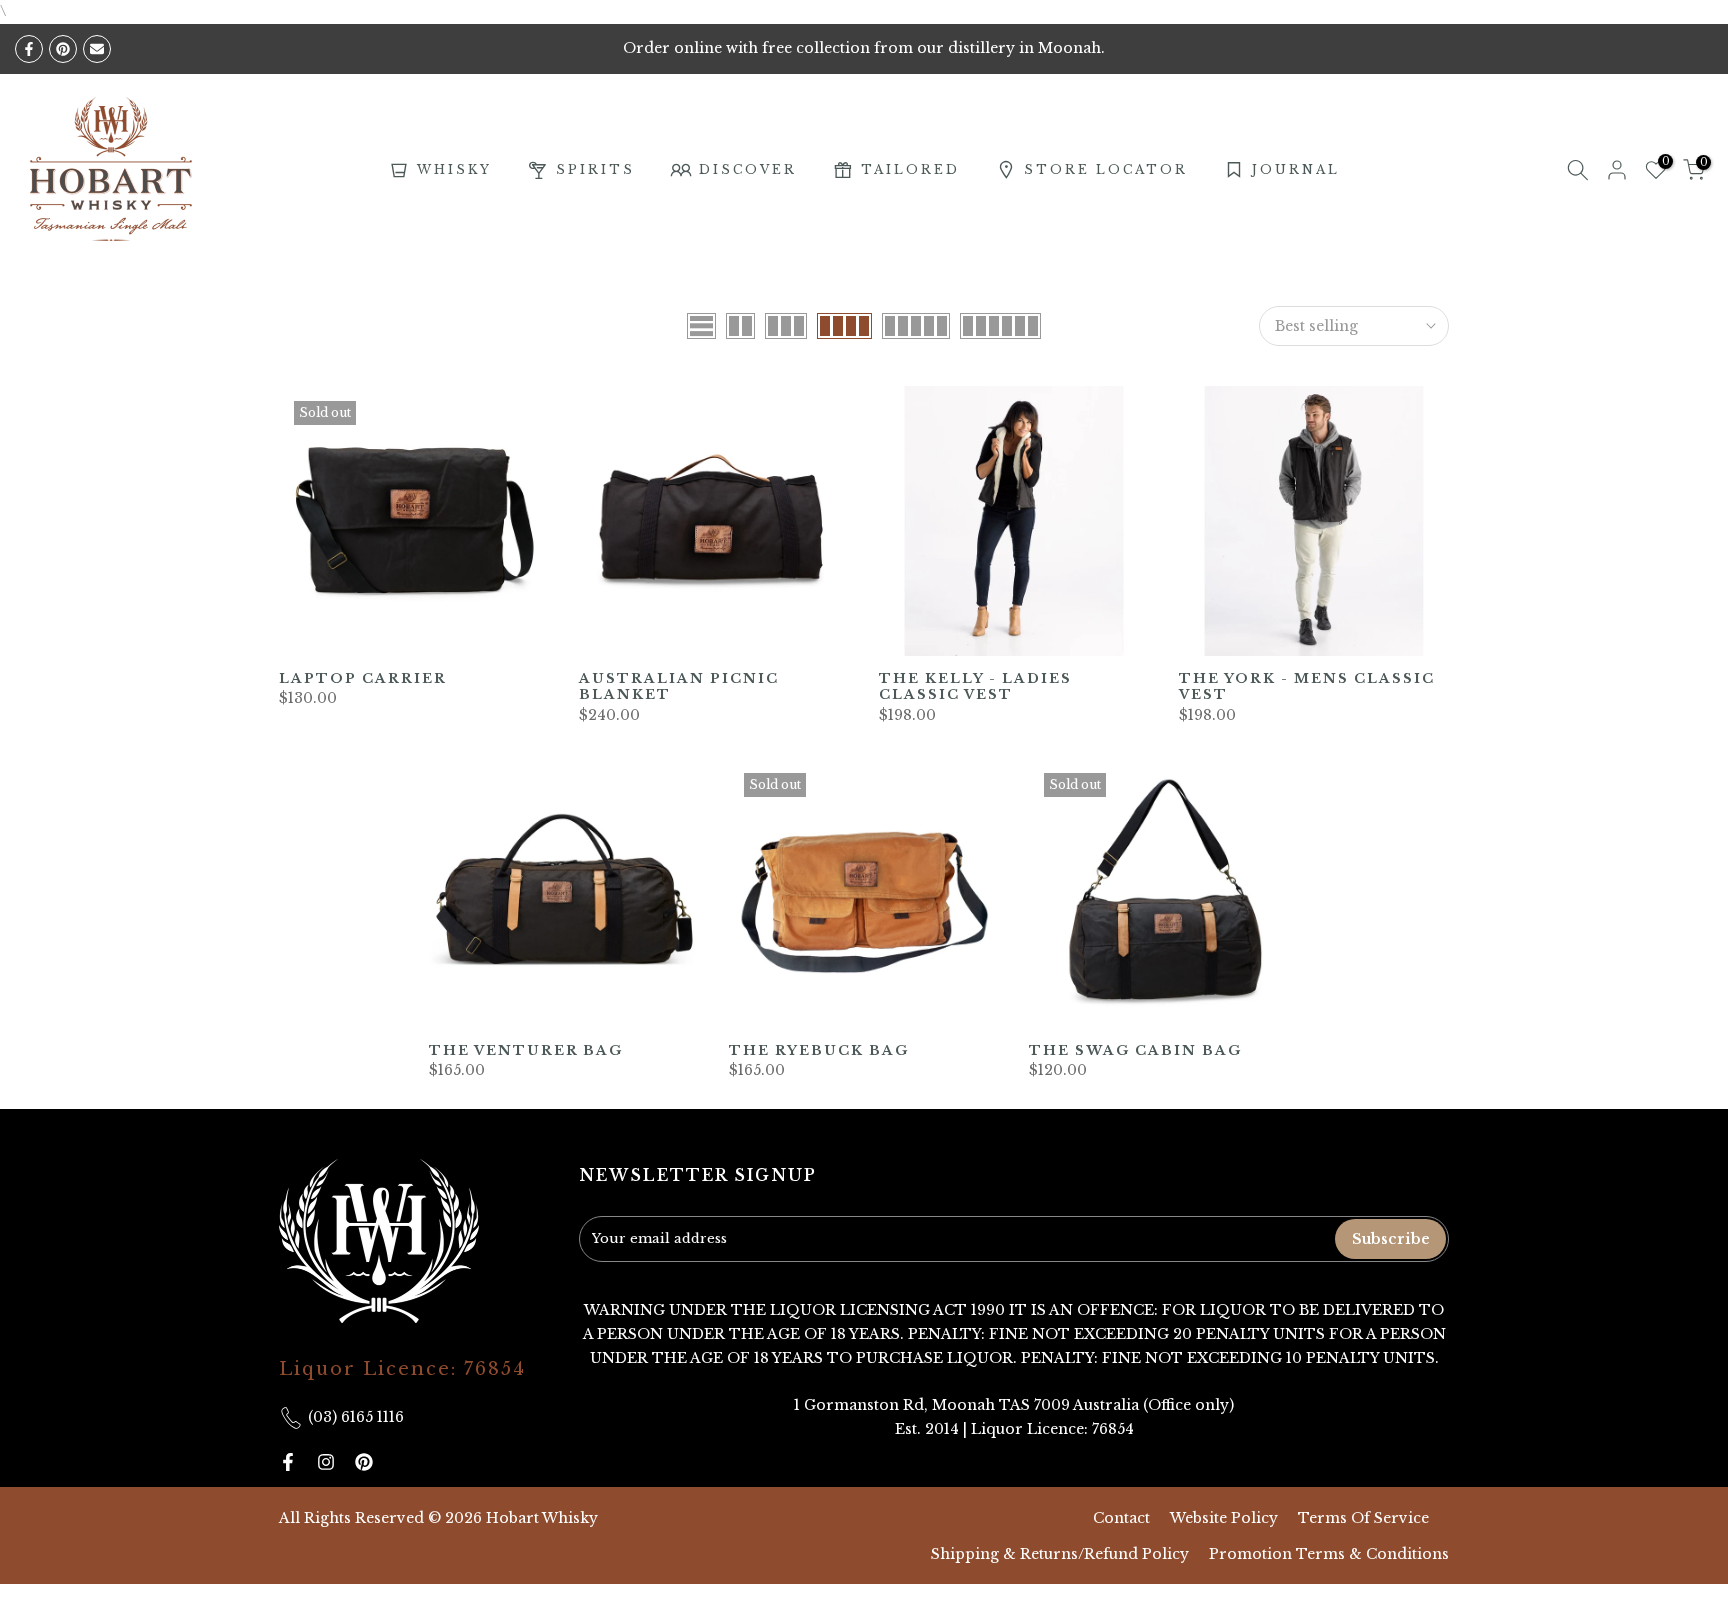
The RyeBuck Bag (819, 1050)
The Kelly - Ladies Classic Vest (975, 687)
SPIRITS (595, 169)
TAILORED (910, 169)
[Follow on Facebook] (288, 1462)
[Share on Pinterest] (63, 49)
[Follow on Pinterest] (364, 1462)
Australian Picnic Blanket (679, 687)
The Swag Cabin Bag (1135, 1050)
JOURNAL (1296, 169)
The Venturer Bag (526, 1050)
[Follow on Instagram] (326, 1462)
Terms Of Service (1363, 1518)
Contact (1121, 1518)
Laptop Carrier (363, 678)
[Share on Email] (97, 49)
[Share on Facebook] (29, 49)
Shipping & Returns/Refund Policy (1060, 1554)
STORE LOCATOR (1106, 169)
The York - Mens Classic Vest (1307, 687)
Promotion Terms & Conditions (1329, 1554)
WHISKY (454, 169)
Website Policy (1224, 1518)
